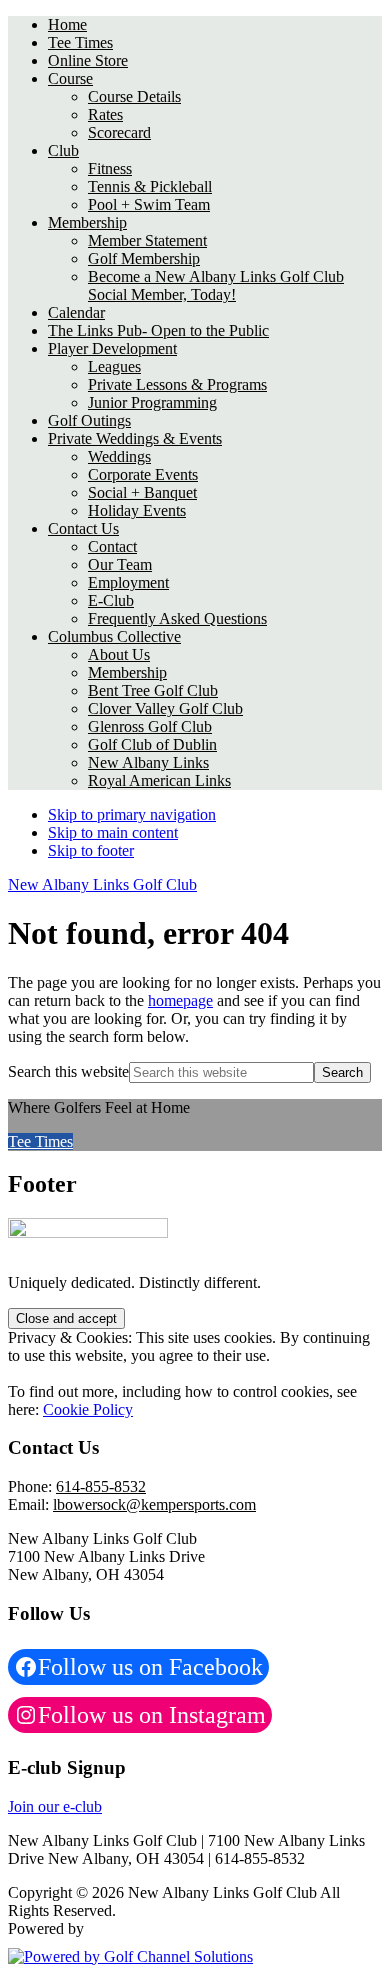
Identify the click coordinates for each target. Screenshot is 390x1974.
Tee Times (40, 1141)
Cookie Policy (88, 1409)
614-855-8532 (101, 1486)
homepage (180, 1000)
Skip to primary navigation (132, 814)
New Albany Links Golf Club (102, 884)
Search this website (68, 1071)
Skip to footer (91, 850)
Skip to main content (113, 832)
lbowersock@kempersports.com (154, 1504)
